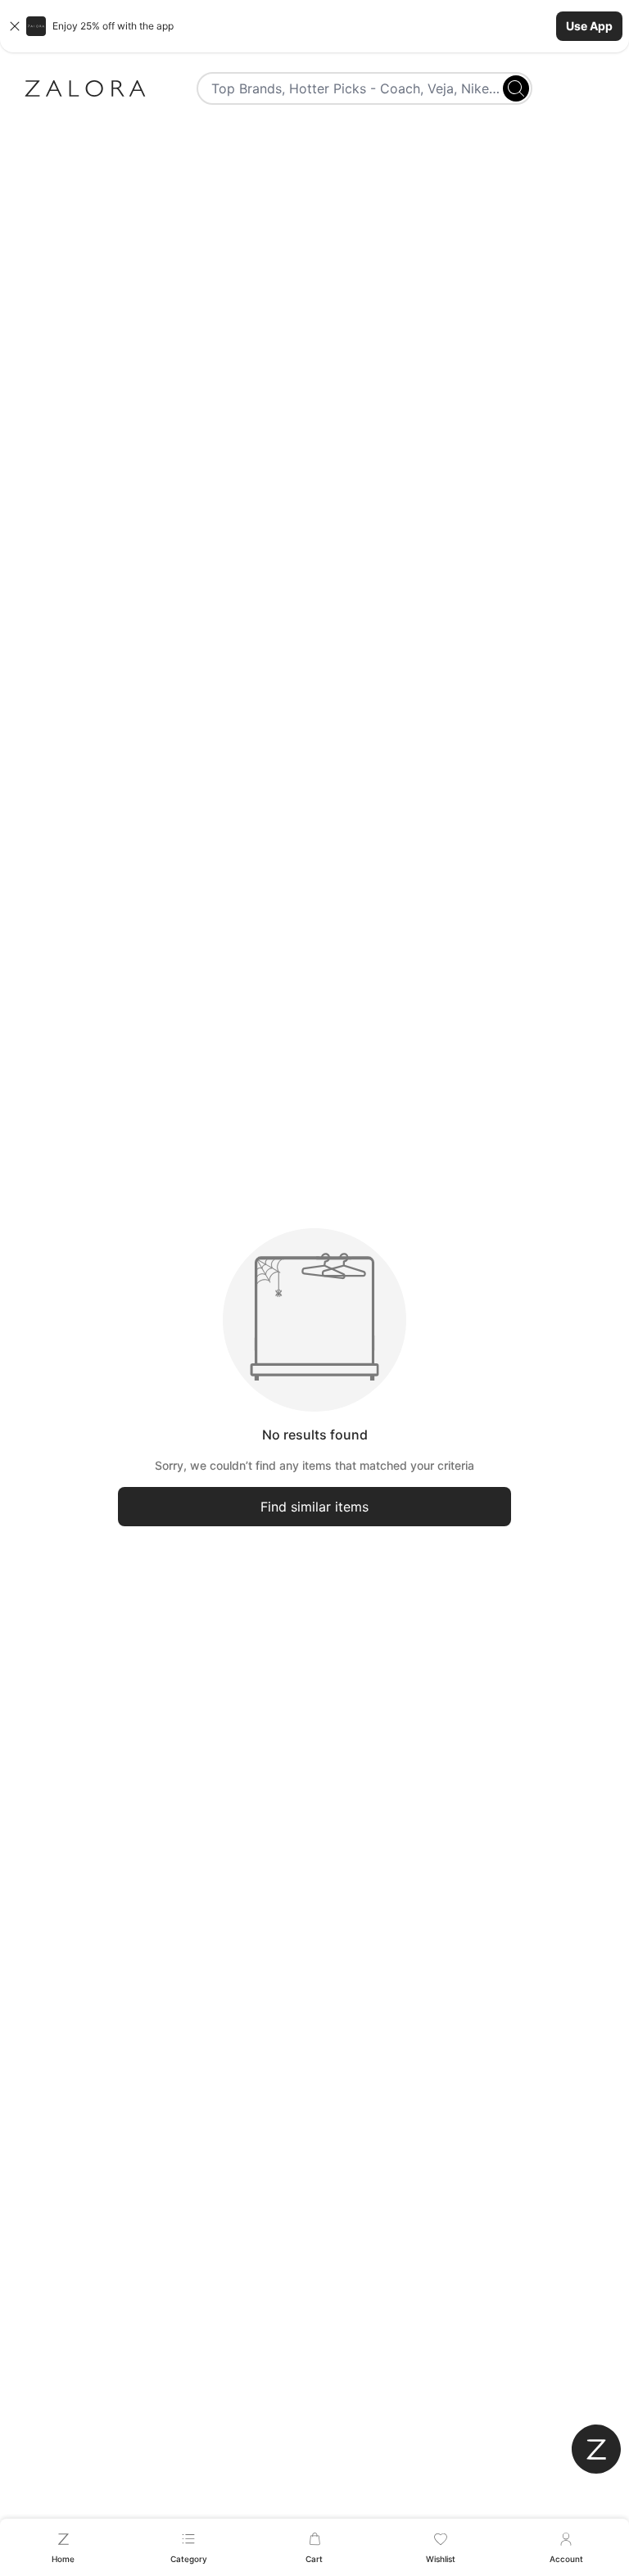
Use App (589, 26)
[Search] (516, 88)
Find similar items (314, 1507)
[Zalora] (85, 88)
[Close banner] (15, 26)
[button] (314, 26)
